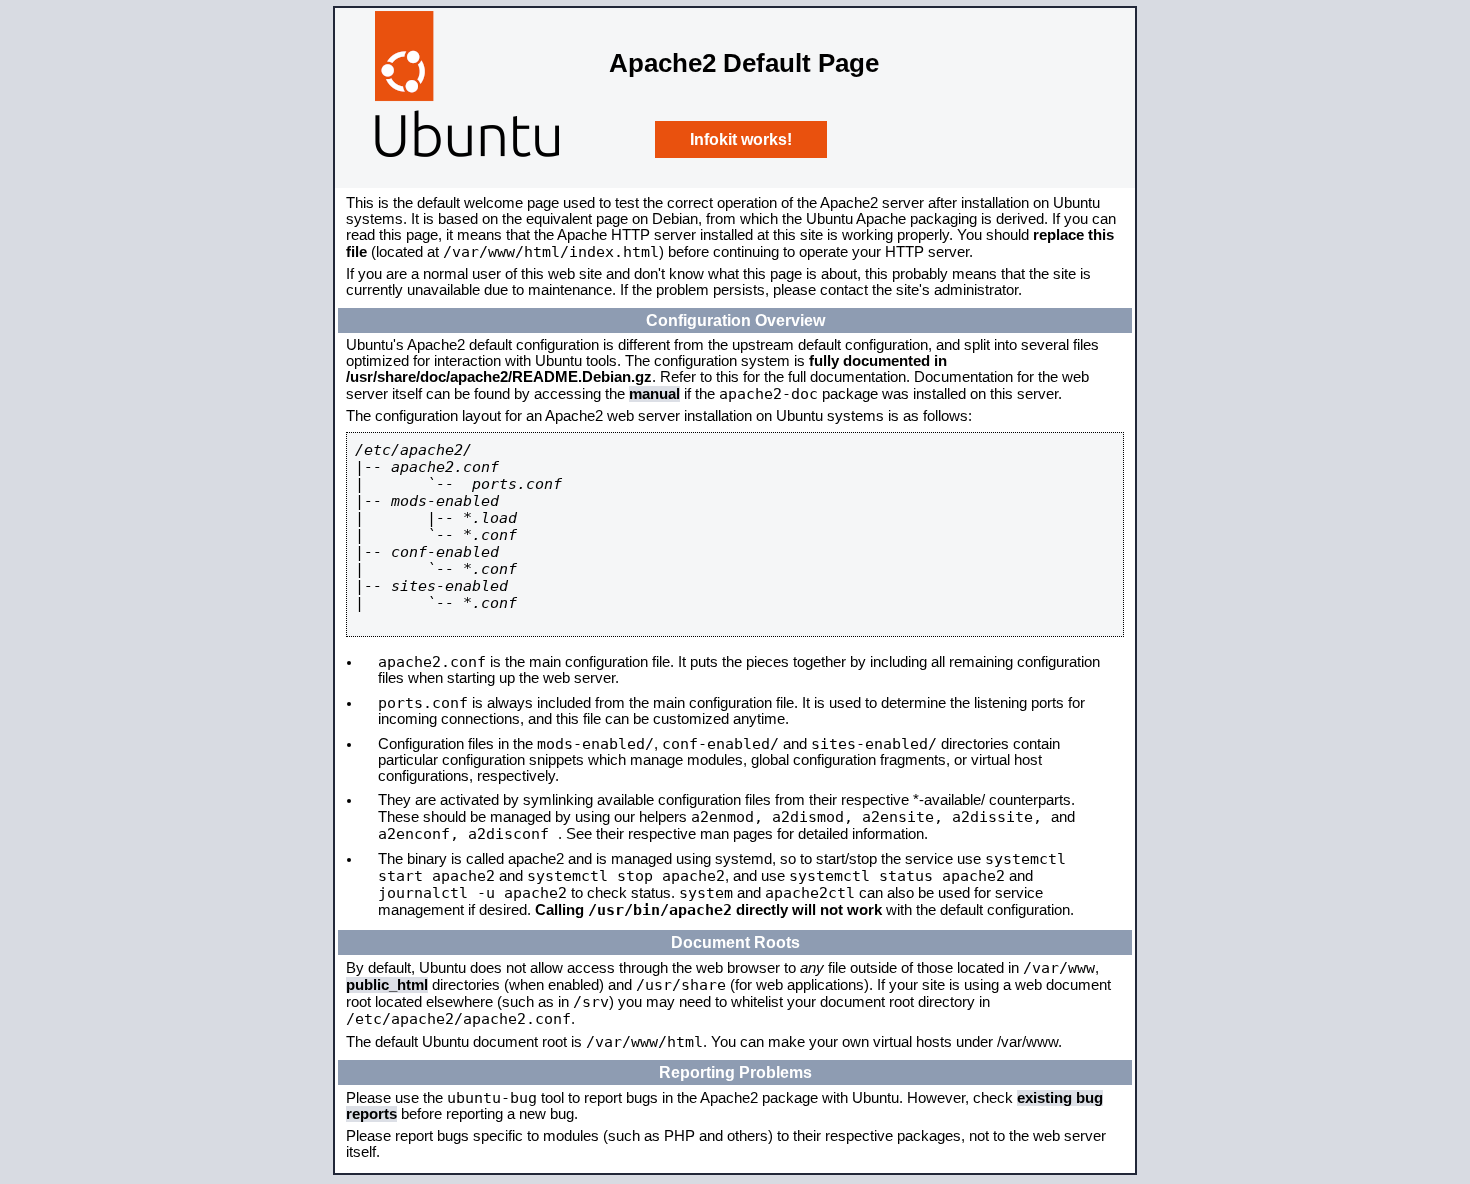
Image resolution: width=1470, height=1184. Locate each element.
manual (654, 394)
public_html (387, 985)
